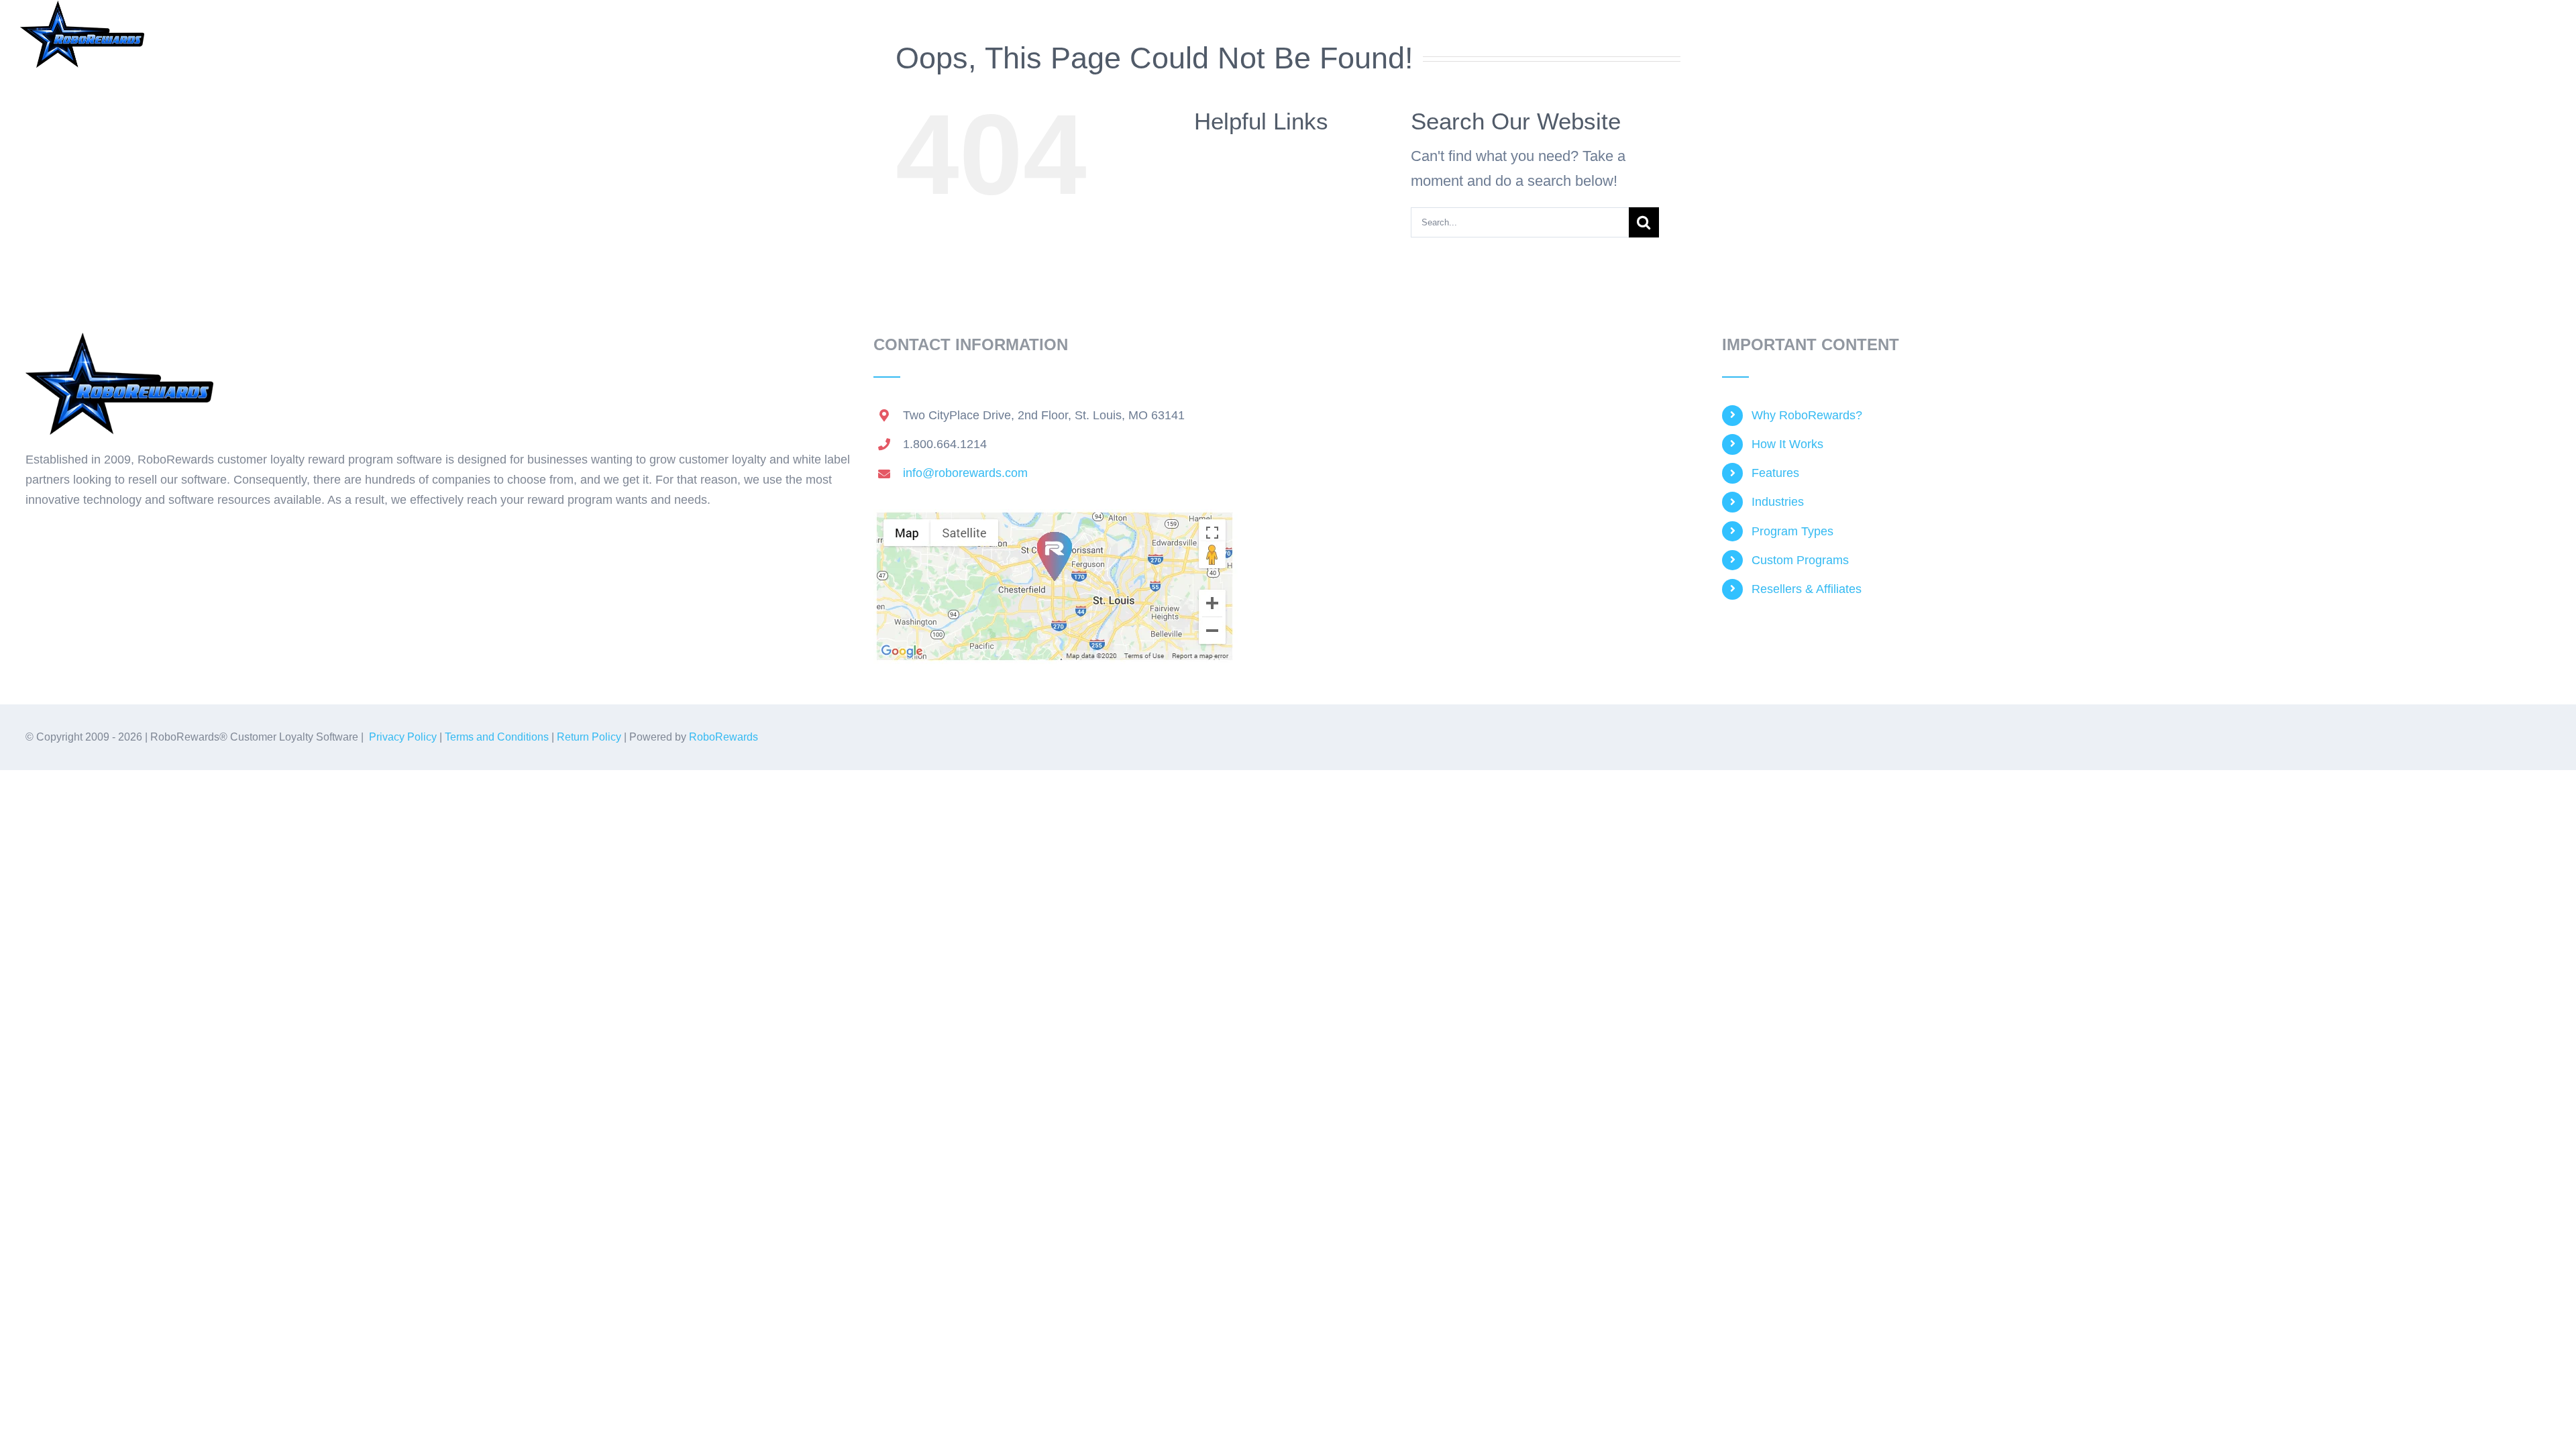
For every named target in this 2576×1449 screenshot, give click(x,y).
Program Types (1792, 531)
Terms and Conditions (497, 737)
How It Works (1787, 444)
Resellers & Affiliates (1807, 589)
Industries (1778, 502)
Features (1775, 473)
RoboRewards (723, 737)
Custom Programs (1800, 560)
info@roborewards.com (965, 473)
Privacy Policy (403, 737)
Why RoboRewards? (1807, 415)
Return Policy (589, 737)
